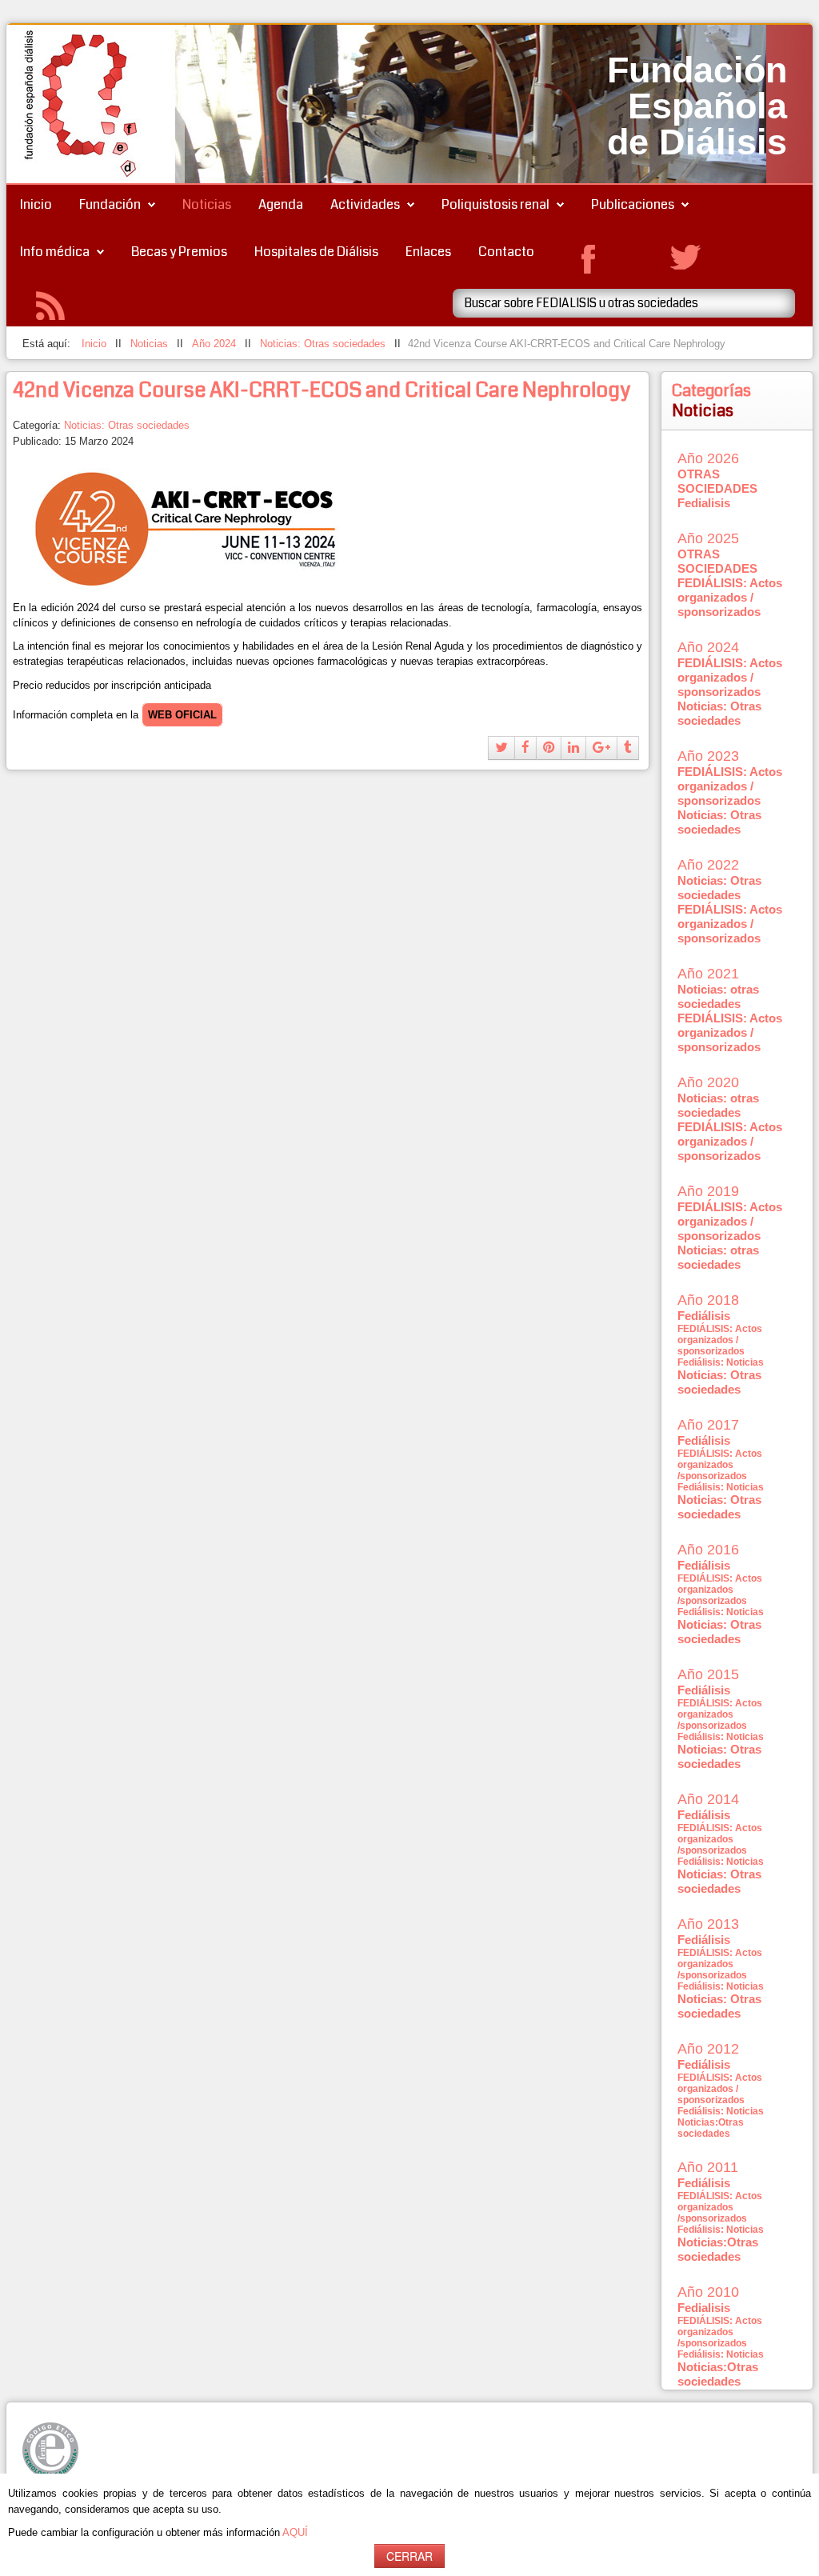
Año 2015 (708, 1674)
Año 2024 (708, 647)
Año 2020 (708, 1082)
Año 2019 (708, 1191)
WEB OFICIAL (182, 715)
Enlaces (428, 252)
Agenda (281, 204)
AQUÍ (295, 2532)
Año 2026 (708, 458)
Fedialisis (704, 503)
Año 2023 (708, 756)
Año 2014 (708, 1799)
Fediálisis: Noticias (721, 1362)
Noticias (207, 204)
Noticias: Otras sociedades (127, 425)
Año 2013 (708, 1924)
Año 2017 (708, 1425)
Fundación (110, 204)
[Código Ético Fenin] (50, 2450)
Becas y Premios (179, 252)
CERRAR (409, 2556)
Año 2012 (708, 2049)
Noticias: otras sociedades (718, 996)
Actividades (365, 204)
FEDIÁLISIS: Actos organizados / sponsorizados (730, 597)
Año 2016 (708, 1550)
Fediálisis (704, 1316)
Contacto (506, 252)
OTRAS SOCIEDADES (717, 481)
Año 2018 (708, 1300)
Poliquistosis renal (495, 204)
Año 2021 (708, 974)
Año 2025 (708, 538)
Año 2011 (708, 2167)
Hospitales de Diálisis (316, 252)
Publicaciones (633, 204)
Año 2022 (708, 865)
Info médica (55, 252)
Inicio (36, 204)
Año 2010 (708, 2292)
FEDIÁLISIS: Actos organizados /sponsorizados (720, 1465)
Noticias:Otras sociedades (711, 2128)
